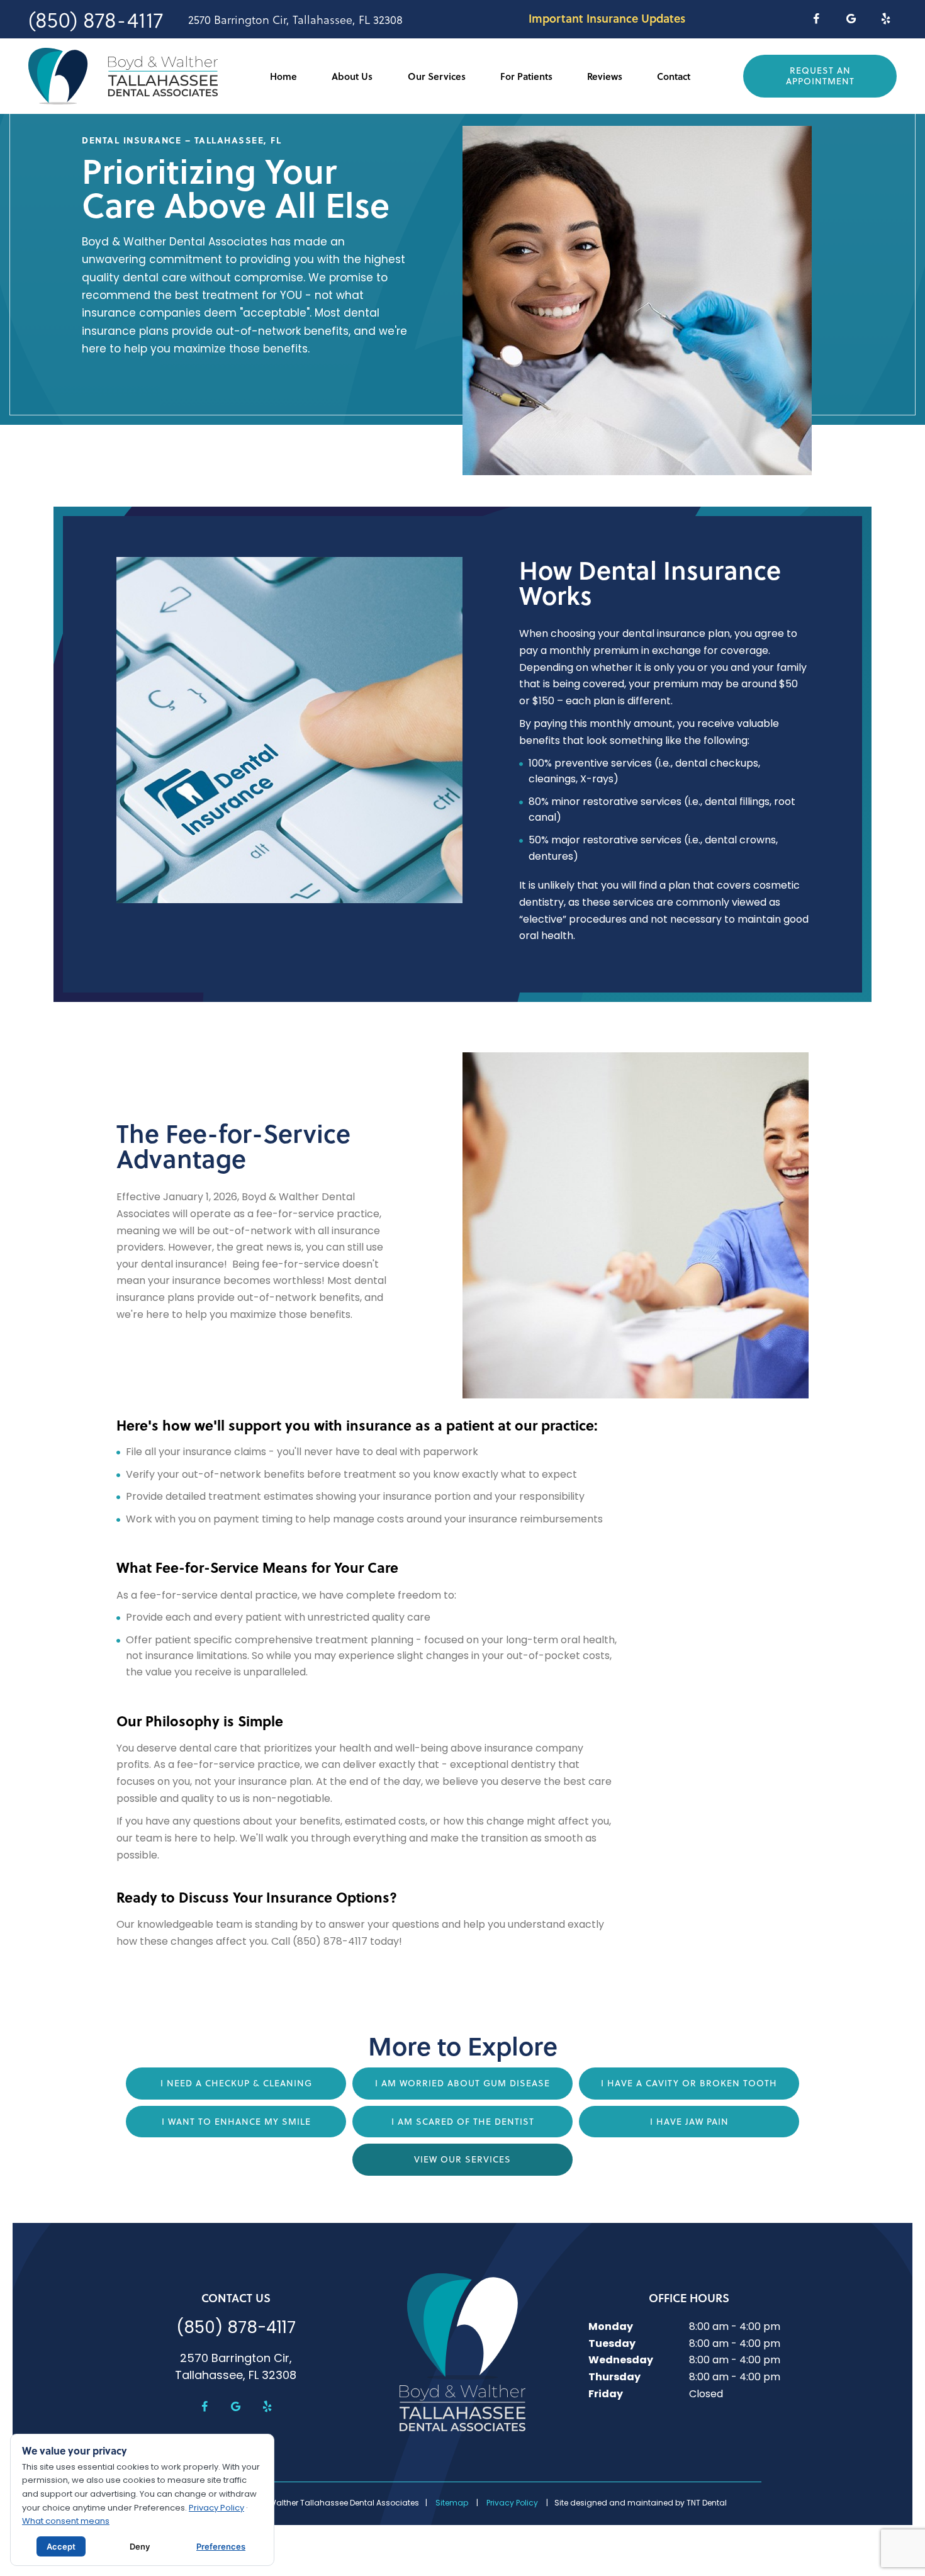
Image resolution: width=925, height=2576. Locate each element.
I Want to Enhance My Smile (236, 2122)
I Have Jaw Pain (689, 2122)
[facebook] (816, 19)
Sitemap (452, 2504)
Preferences (221, 2546)
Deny (140, 2546)
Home (283, 76)
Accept (61, 2546)
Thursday (614, 2378)
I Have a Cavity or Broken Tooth (689, 2083)
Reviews (605, 76)
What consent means (66, 2522)
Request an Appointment (820, 76)
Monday (611, 2327)
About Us (352, 76)
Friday (606, 2395)
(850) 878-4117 (96, 19)
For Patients (526, 76)
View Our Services (462, 2159)
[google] (851, 19)
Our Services (437, 76)
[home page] (123, 76)
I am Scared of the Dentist (463, 2122)
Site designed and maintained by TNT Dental (641, 2504)
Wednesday (621, 2361)
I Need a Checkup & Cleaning (236, 2083)
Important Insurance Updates (607, 18)
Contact (674, 76)
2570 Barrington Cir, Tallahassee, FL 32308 (295, 20)
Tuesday (612, 2344)
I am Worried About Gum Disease (462, 2083)
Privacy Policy (512, 2504)
